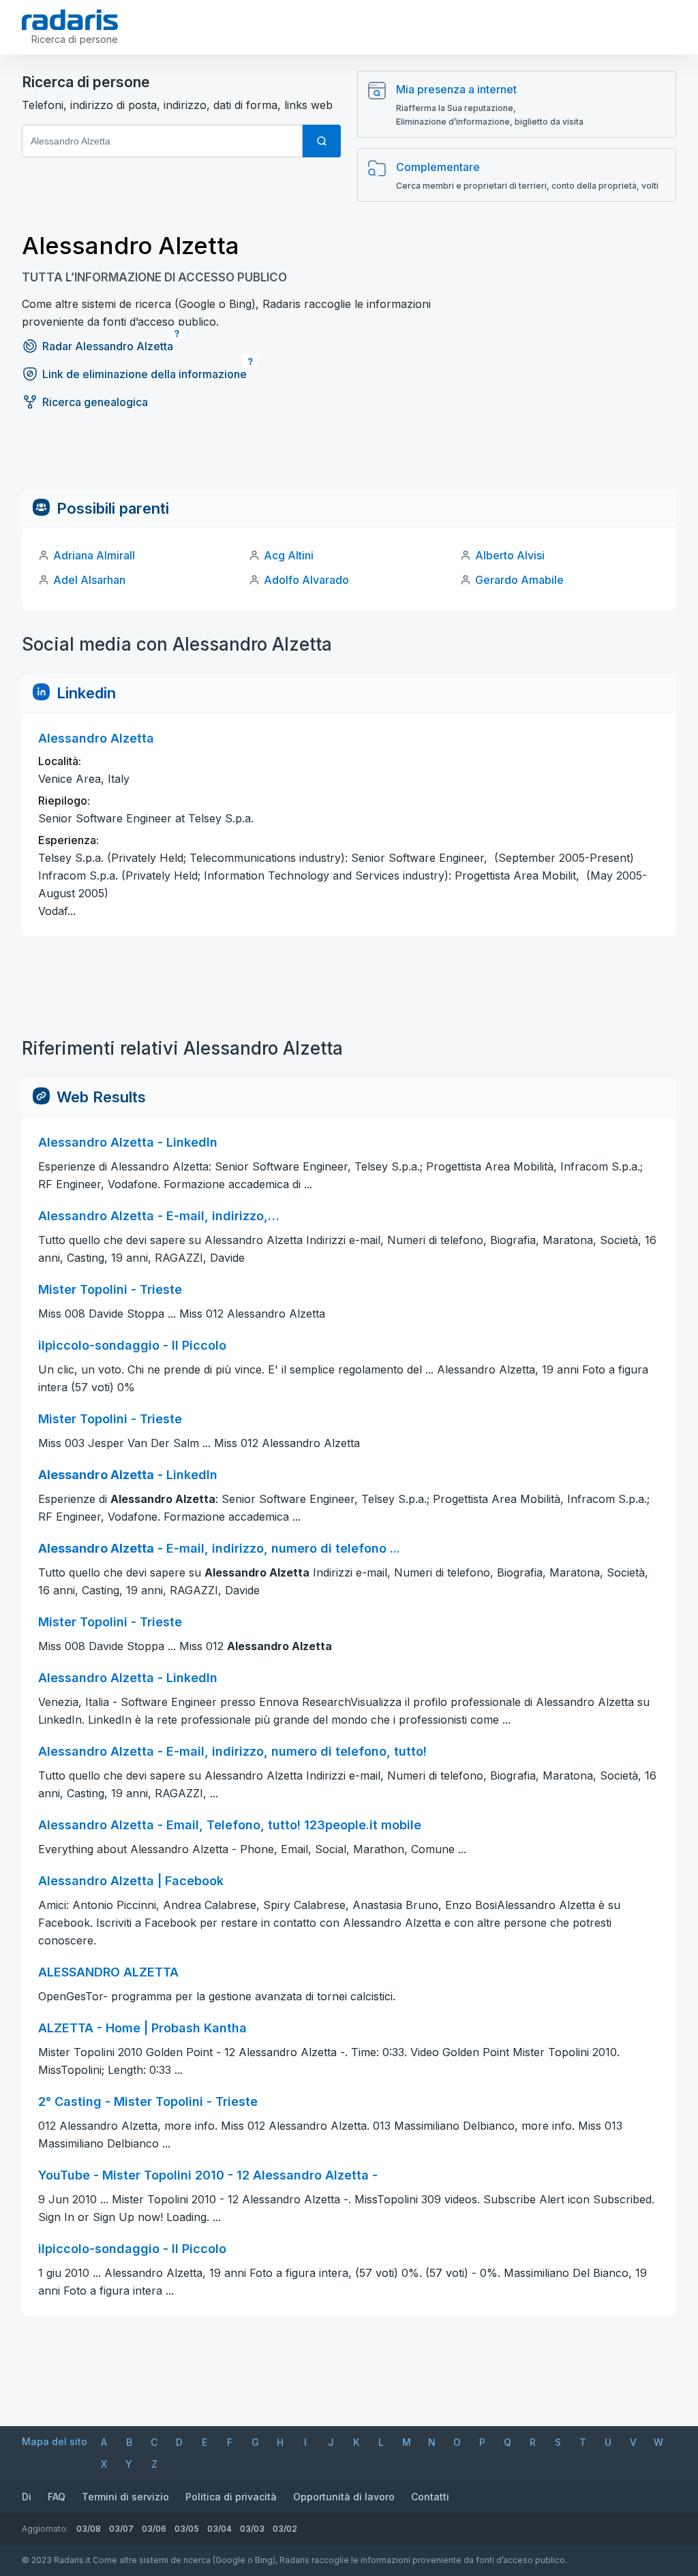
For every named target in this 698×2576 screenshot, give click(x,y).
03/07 (121, 2529)
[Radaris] (70, 20)
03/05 (187, 2529)
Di (27, 2497)
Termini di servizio (125, 2497)
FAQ (57, 2497)
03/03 (252, 2529)
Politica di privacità (231, 2497)
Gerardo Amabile (519, 580)
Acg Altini (289, 555)
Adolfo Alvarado (306, 580)
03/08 (89, 2529)
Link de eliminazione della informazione (145, 374)
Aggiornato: (45, 2529)
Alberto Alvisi (510, 555)
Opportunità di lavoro (344, 2497)
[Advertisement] (349, 459)
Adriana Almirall (94, 555)
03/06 (154, 2529)
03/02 (285, 2529)
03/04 (219, 2529)
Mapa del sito (55, 2441)
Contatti (430, 2497)
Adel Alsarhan (89, 580)
